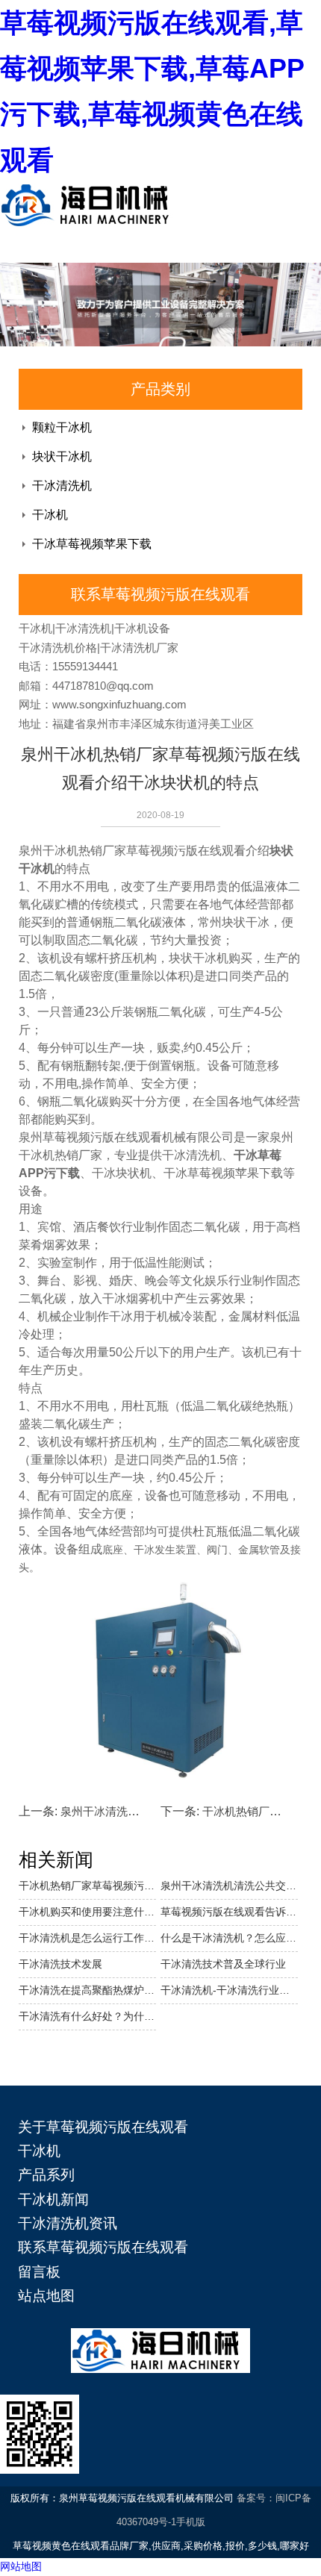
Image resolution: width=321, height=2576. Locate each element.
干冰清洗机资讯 (68, 2223)
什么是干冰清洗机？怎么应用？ (229, 1938)
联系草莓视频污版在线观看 (103, 2247)
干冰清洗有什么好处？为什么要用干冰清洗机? (87, 2016)
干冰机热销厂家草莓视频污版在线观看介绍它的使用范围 (87, 1886)
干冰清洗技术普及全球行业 (223, 1964)
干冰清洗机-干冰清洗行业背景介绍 (229, 1990)
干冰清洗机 (62, 486)
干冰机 (50, 515)
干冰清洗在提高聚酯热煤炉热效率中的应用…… (87, 1990)
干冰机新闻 (53, 2199)
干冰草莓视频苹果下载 (92, 544)
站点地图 (46, 2296)
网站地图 (21, 2566)
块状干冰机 (62, 456)
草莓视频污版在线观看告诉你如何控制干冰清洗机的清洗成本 (229, 1912)
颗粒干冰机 (62, 427)
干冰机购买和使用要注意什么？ (87, 1912)
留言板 (39, 2272)
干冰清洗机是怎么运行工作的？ (87, 1938)
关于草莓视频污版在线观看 (103, 2127)
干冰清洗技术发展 (60, 1964)
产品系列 (46, 2175)
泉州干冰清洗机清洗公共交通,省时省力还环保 (229, 1886)
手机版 (191, 2522)
